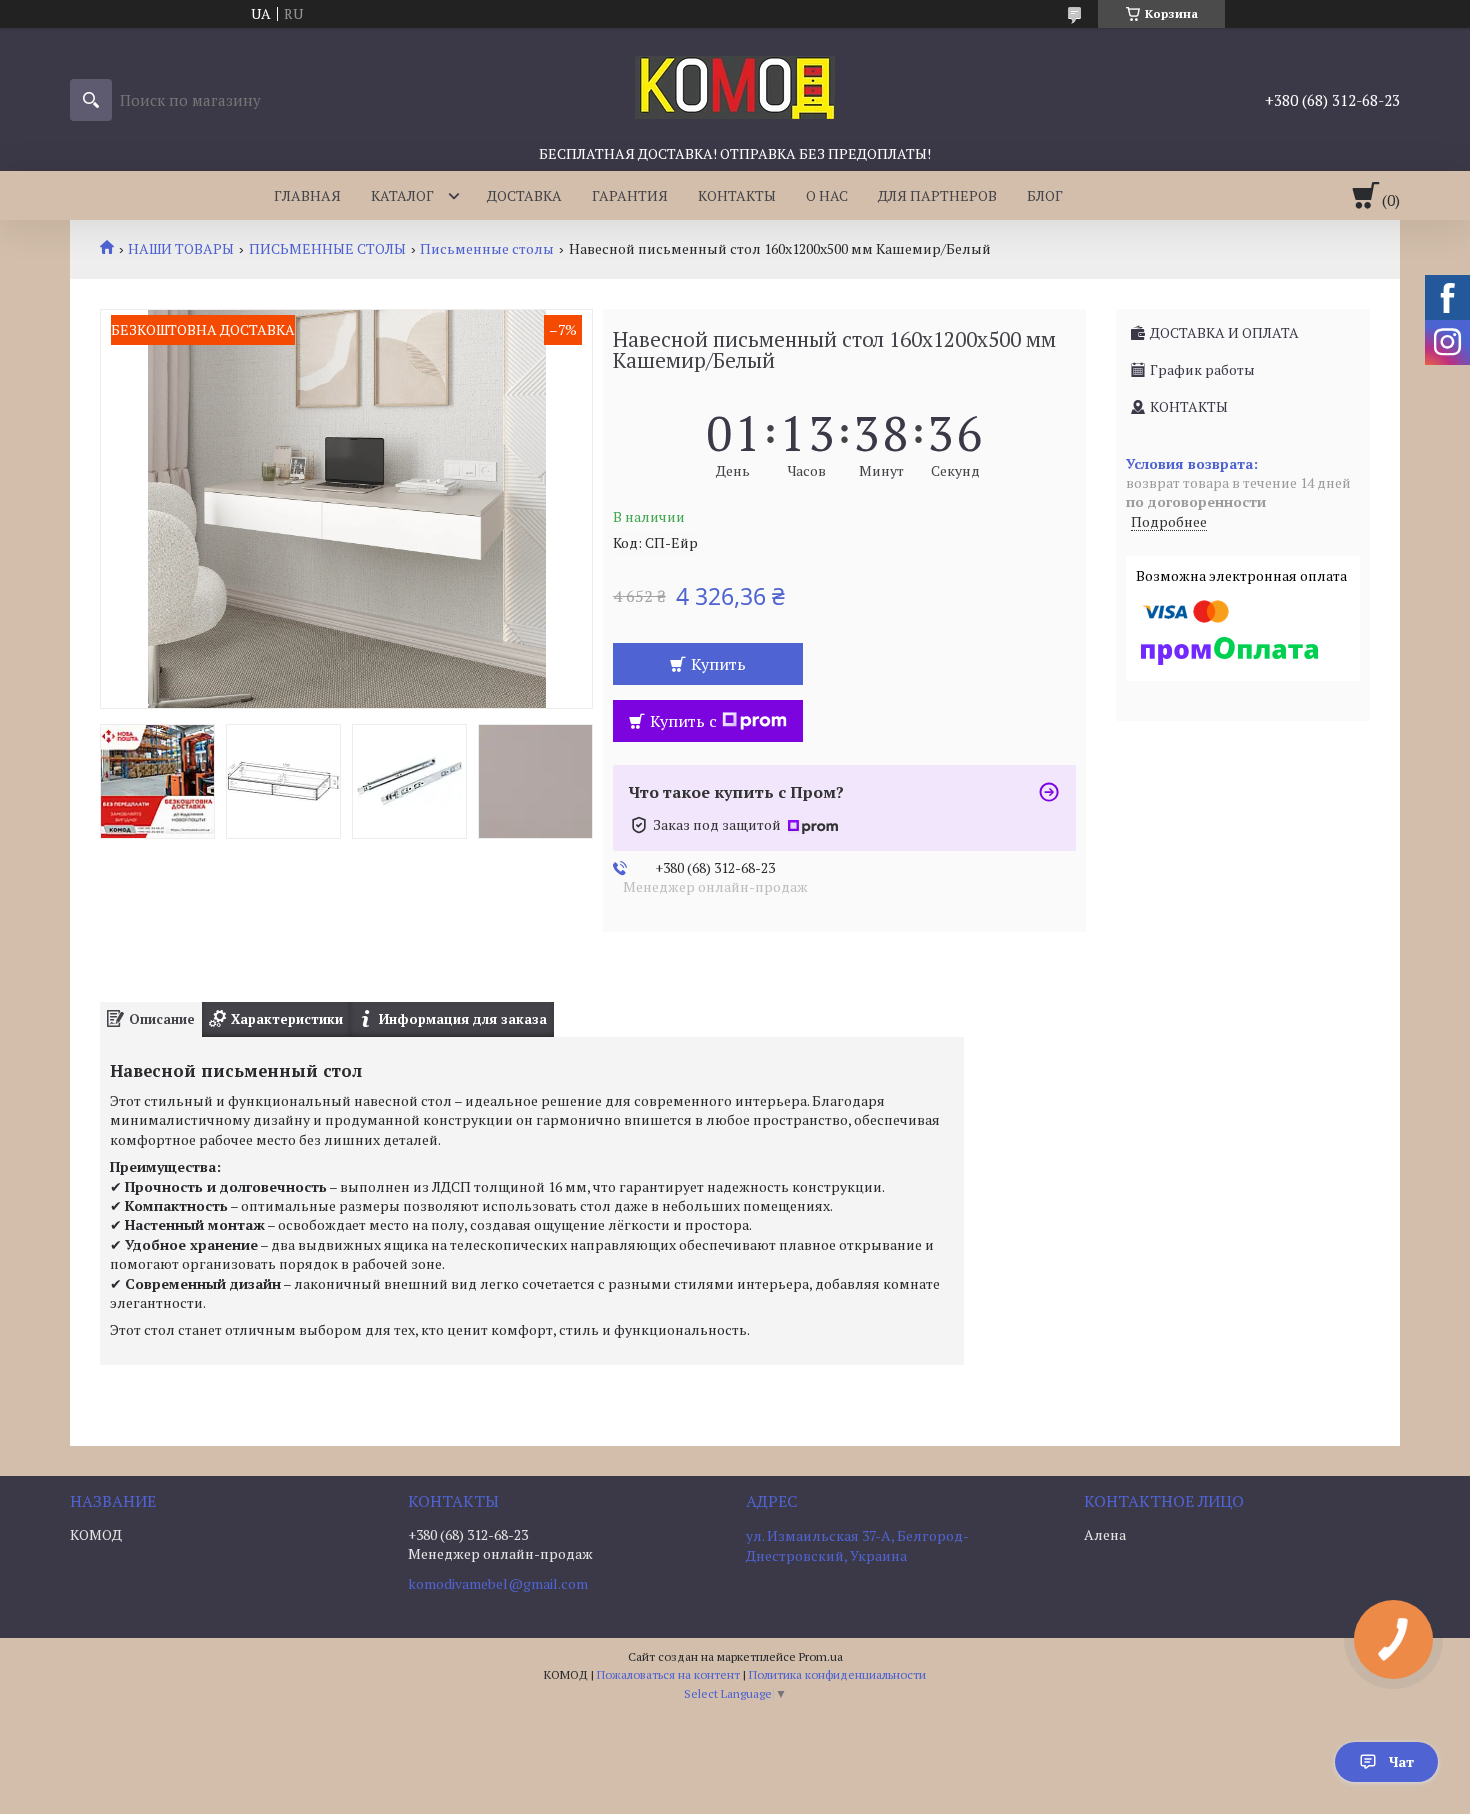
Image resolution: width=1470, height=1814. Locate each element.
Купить (718, 664)
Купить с (683, 721)
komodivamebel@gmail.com (498, 1584)
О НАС (827, 195)
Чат (1401, 1761)
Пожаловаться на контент (668, 1674)
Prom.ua (821, 1656)
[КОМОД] (735, 86)
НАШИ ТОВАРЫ (181, 249)
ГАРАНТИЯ (630, 195)
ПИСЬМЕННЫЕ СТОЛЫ (327, 249)
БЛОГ (1045, 195)
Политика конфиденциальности (837, 1674)
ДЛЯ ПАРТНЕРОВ (937, 195)
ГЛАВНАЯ (307, 195)
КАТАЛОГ (402, 195)
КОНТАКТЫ (737, 195)
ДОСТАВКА (524, 195)
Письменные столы (487, 249)
